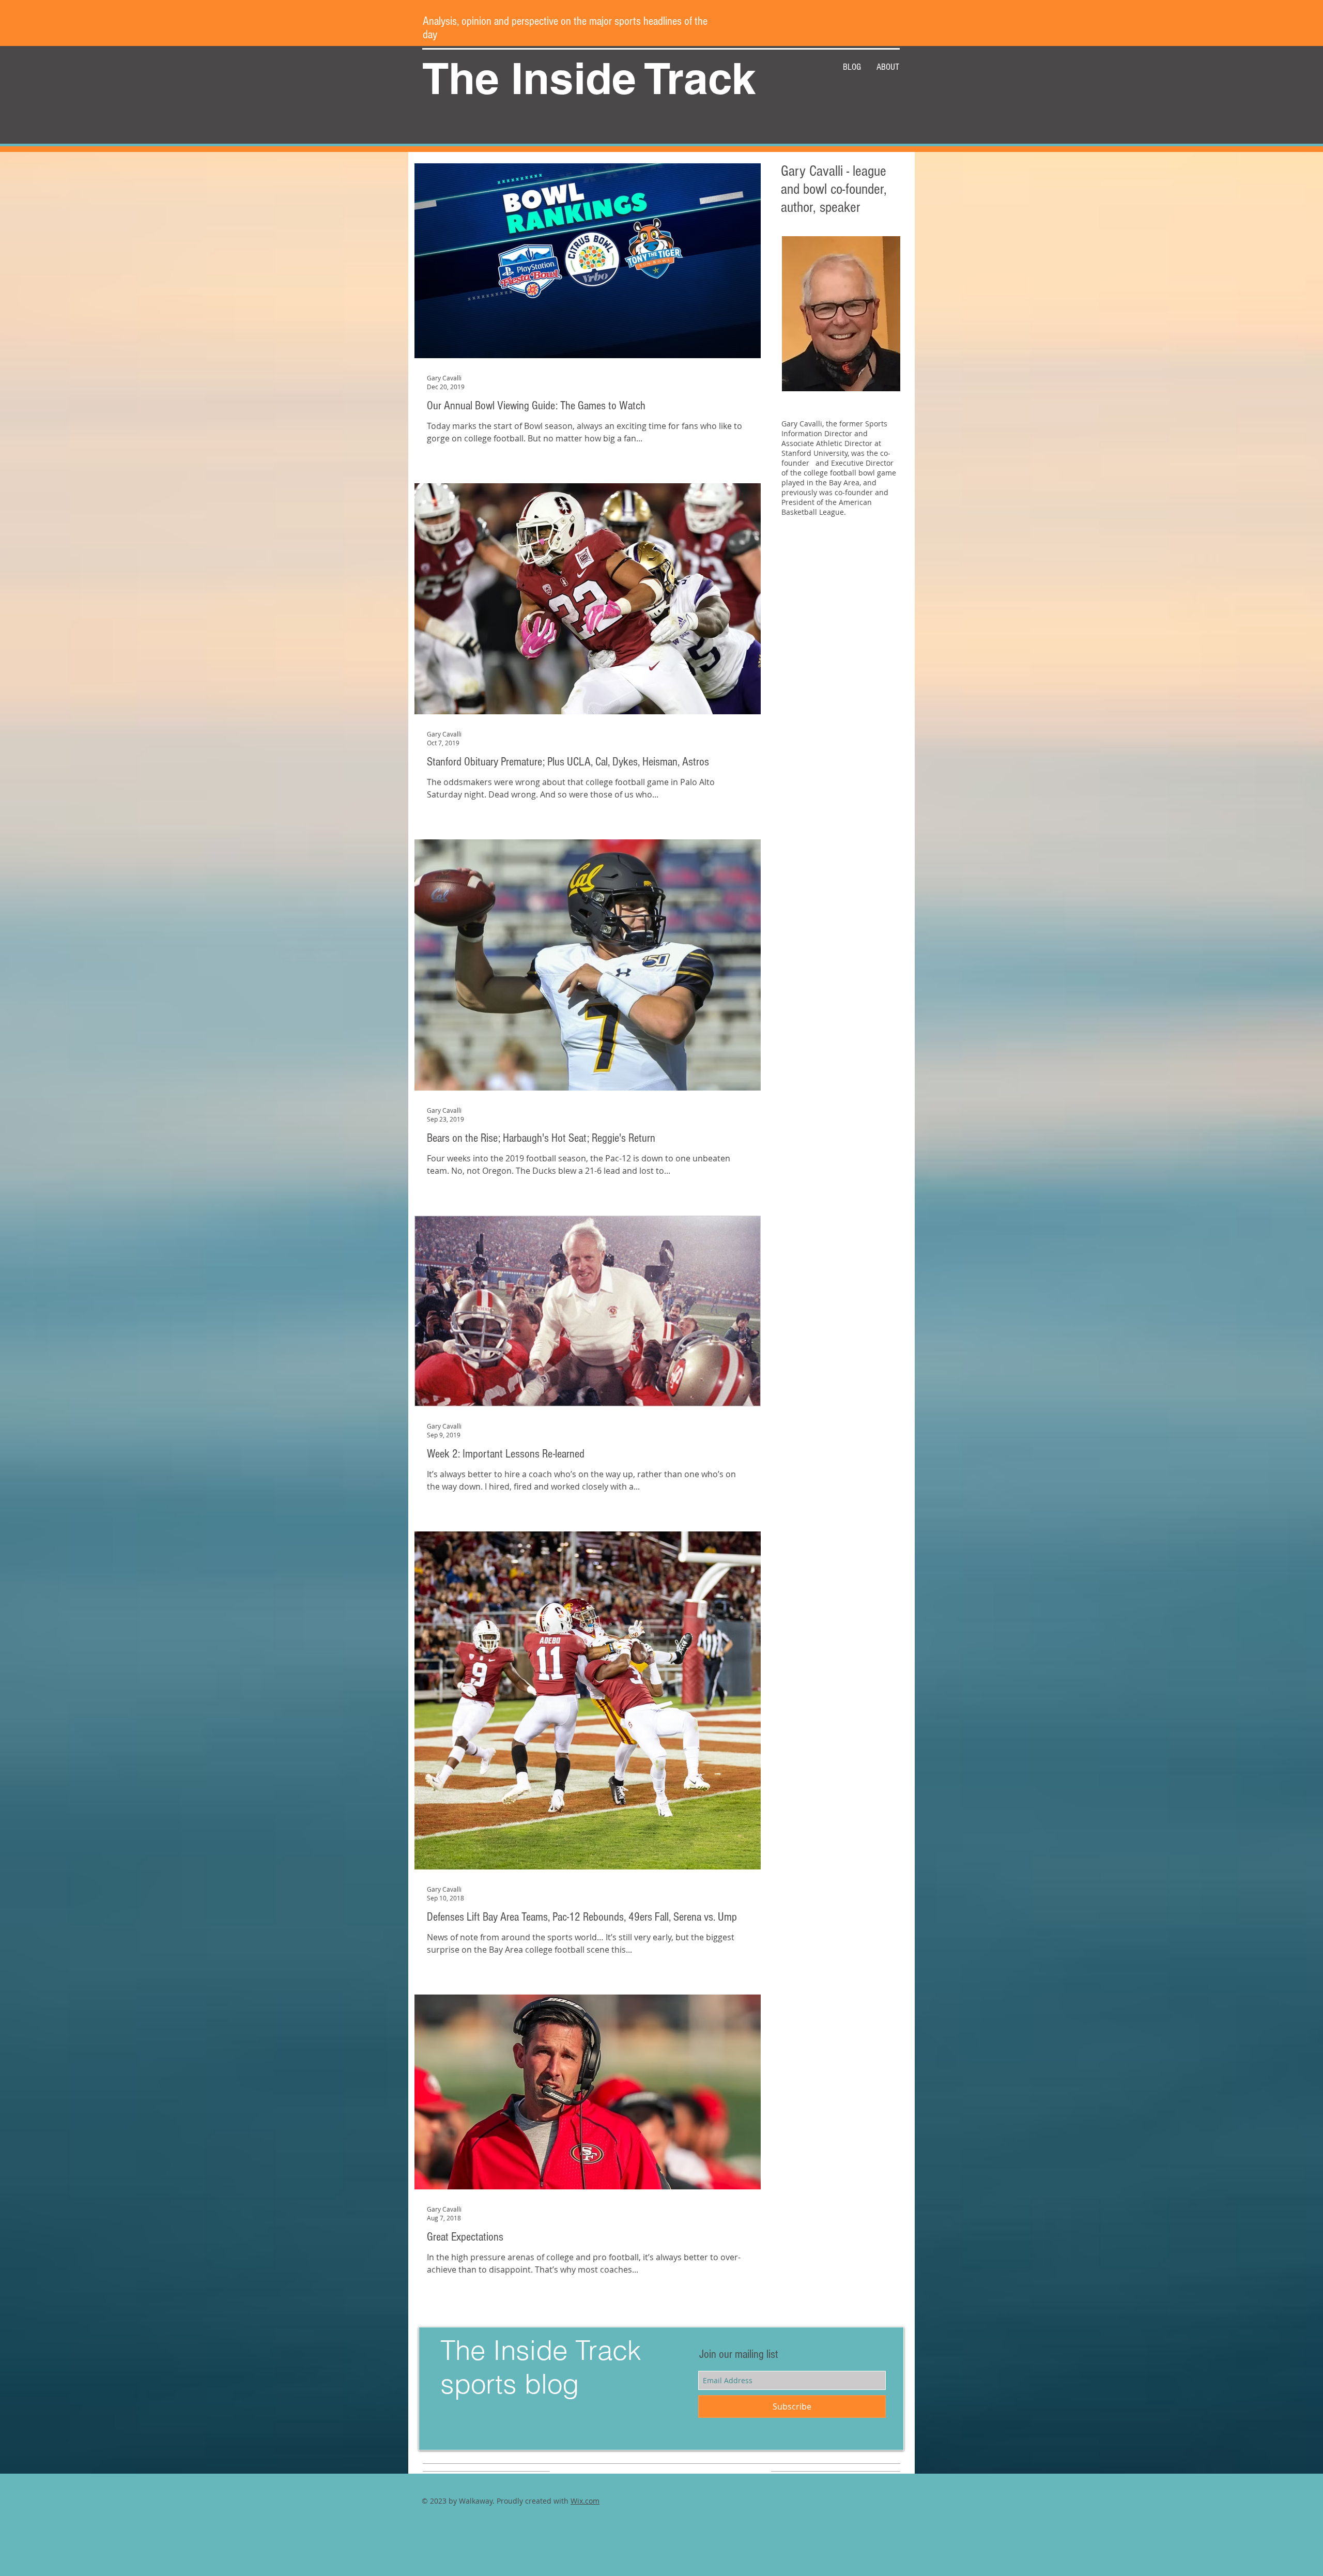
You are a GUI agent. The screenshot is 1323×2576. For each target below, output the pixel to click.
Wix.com (585, 2501)
